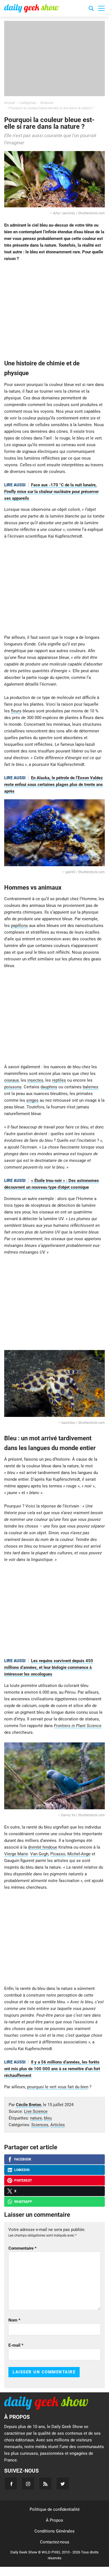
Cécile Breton (29, 2105)
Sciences (40, 2125)
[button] (101, 8)
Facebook (23, 2159)
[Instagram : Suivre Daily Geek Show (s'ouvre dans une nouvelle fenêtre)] (28, 2484)
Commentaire (22, 2248)
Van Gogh (39, 1854)
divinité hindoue (43, 1847)
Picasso (58, 1854)
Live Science (36, 2111)
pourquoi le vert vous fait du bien (58, 2087)
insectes (35, 1080)
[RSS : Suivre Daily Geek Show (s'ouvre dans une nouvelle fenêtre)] (45, 2484)
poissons (13, 1087)
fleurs (16, 711)
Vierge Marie (16, 1854)
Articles (58, 2125)
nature (36, 2118)
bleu (48, 2118)
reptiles (59, 1080)
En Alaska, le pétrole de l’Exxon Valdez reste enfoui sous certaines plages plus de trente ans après (54, 785)
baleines (91, 1087)
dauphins (49, 1087)
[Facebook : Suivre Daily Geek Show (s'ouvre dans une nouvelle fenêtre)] (11, 2484)
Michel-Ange (79, 1854)
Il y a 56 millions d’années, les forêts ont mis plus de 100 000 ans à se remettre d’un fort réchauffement (52, 2069)
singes (32, 1100)
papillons (19, 926)
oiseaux (11, 1080)
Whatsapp (23, 2202)
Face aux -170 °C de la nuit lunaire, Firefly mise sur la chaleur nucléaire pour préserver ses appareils (51, 492)
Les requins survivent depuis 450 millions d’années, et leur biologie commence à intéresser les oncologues (49, 1667)
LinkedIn (22, 2170)
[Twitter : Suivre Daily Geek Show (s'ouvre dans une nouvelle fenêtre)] (63, 2484)
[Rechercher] (91, 9)
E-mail (16, 2345)
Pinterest (23, 2181)
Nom (14, 2320)
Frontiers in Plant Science (78, 1726)
